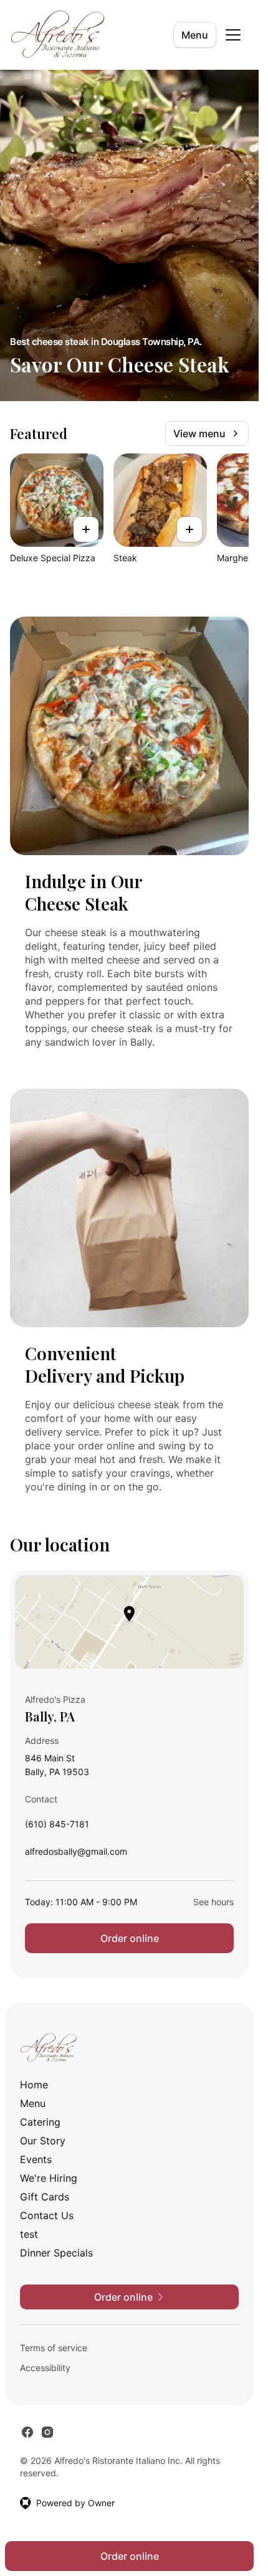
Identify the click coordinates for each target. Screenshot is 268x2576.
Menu (195, 35)
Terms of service (54, 2348)
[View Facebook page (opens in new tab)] (27, 2432)
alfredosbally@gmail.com (76, 1854)
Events (36, 2159)
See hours (213, 1902)
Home (34, 2085)
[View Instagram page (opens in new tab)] (47, 2432)
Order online (130, 1938)
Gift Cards (45, 2197)
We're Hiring (49, 2178)
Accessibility (45, 2368)
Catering (40, 2122)
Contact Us (47, 2215)
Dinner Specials (56, 2253)
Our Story (43, 2141)
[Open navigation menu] (233, 35)
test (29, 2234)
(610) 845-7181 (57, 1827)
